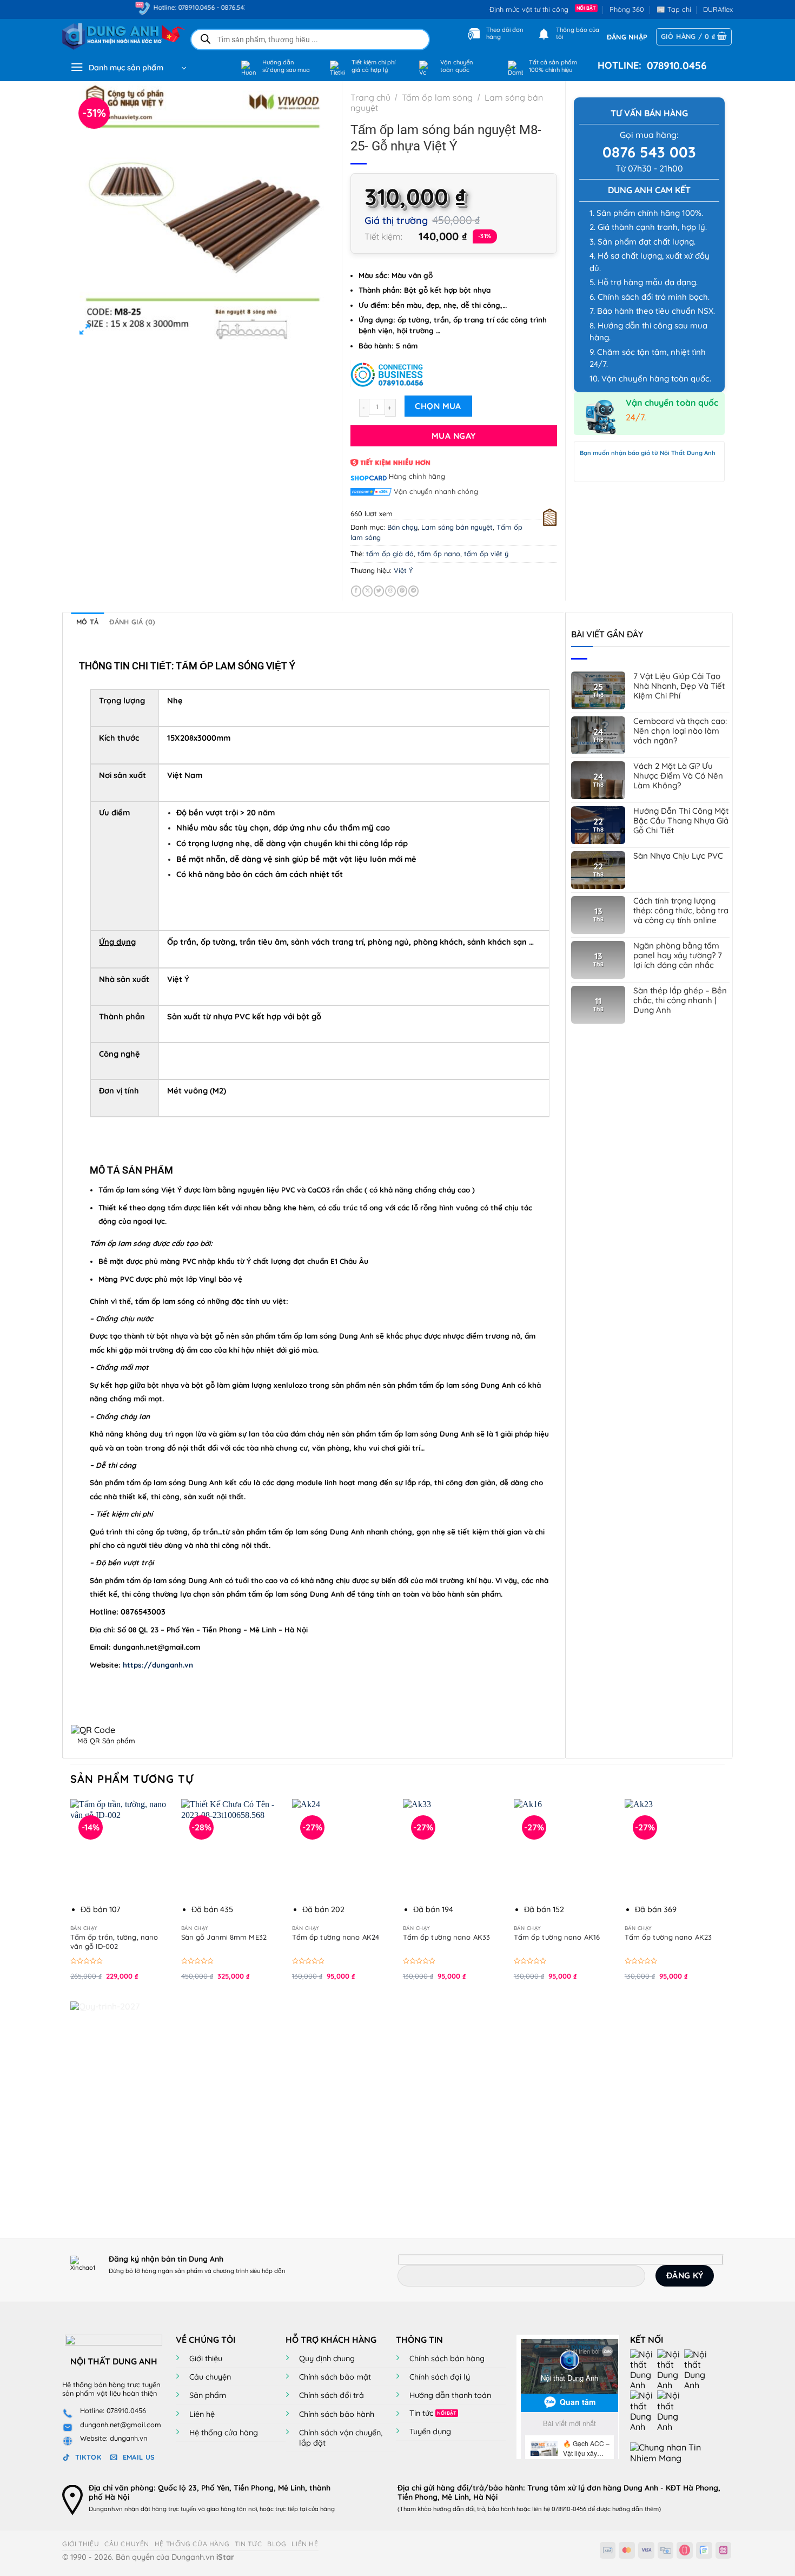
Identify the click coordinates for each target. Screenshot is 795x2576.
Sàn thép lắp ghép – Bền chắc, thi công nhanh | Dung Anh (680, 1000)
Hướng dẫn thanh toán (450, 2395)
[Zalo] (698, 2369)
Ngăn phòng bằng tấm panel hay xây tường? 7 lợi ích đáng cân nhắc (678, 956)
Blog (277, 2544)
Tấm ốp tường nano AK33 (446, 1937)
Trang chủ (370, 97)
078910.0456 (674, 65)
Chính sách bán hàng (447, 2358)
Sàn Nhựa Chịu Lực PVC (678, 856)
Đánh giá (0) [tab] (132, 622)
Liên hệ (202, 2414)
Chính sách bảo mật (335, 2377)
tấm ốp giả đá (390, 554)
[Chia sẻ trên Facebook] (356, 591)
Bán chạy (402, 527)
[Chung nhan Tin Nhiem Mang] (671, 2452)
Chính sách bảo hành (337, 2414)
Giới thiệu (206, 2358)
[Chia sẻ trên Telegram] (413, 591)
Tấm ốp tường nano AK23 (668, 1937)
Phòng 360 (627, 9)
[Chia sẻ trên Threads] (390, 591)
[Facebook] (644, 2369)
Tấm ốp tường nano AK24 (336, 1937)
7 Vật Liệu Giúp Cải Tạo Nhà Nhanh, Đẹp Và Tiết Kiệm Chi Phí (679, 686)
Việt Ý (403, 570)
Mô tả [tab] (87, 622)
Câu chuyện (210, 2377)
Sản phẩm (208, 2395)
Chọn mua (438, 406)
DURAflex (718, 9)
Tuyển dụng (430, 2432)
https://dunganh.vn (158, 1665)
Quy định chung (327, 2358)
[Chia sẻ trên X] (367, 591)
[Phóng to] (85, 331)
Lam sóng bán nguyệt (457, 527)
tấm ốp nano (439, 554)
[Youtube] (671, 2369)
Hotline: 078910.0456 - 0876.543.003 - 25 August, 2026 (189, 7)
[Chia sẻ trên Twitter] (379, 591)
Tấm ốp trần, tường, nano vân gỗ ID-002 (114, 1942)
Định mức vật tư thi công (531, 9)
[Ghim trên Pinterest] (402, 591)
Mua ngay (454, 436)
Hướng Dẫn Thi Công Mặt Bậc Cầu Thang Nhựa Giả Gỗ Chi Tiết (681, 821)
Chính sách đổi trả (332, 2395)
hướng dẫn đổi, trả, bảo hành (474, 2509)
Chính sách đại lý (440, 2377)
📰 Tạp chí (674, 9)
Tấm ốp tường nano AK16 (557, 1937)
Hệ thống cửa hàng (224, 2433)
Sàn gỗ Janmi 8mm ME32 (224, 1937)
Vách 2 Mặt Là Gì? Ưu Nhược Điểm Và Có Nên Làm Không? (678, 776)
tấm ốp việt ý (486, 554)
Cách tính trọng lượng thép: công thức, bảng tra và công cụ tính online (681, 911)
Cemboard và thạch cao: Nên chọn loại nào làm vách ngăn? (680, 731)
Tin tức (421, 2413)
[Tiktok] (644, 2410)
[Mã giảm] (454, 373)
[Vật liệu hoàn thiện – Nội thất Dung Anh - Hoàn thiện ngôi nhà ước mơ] (117, 37)
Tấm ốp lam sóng (437, 97)
